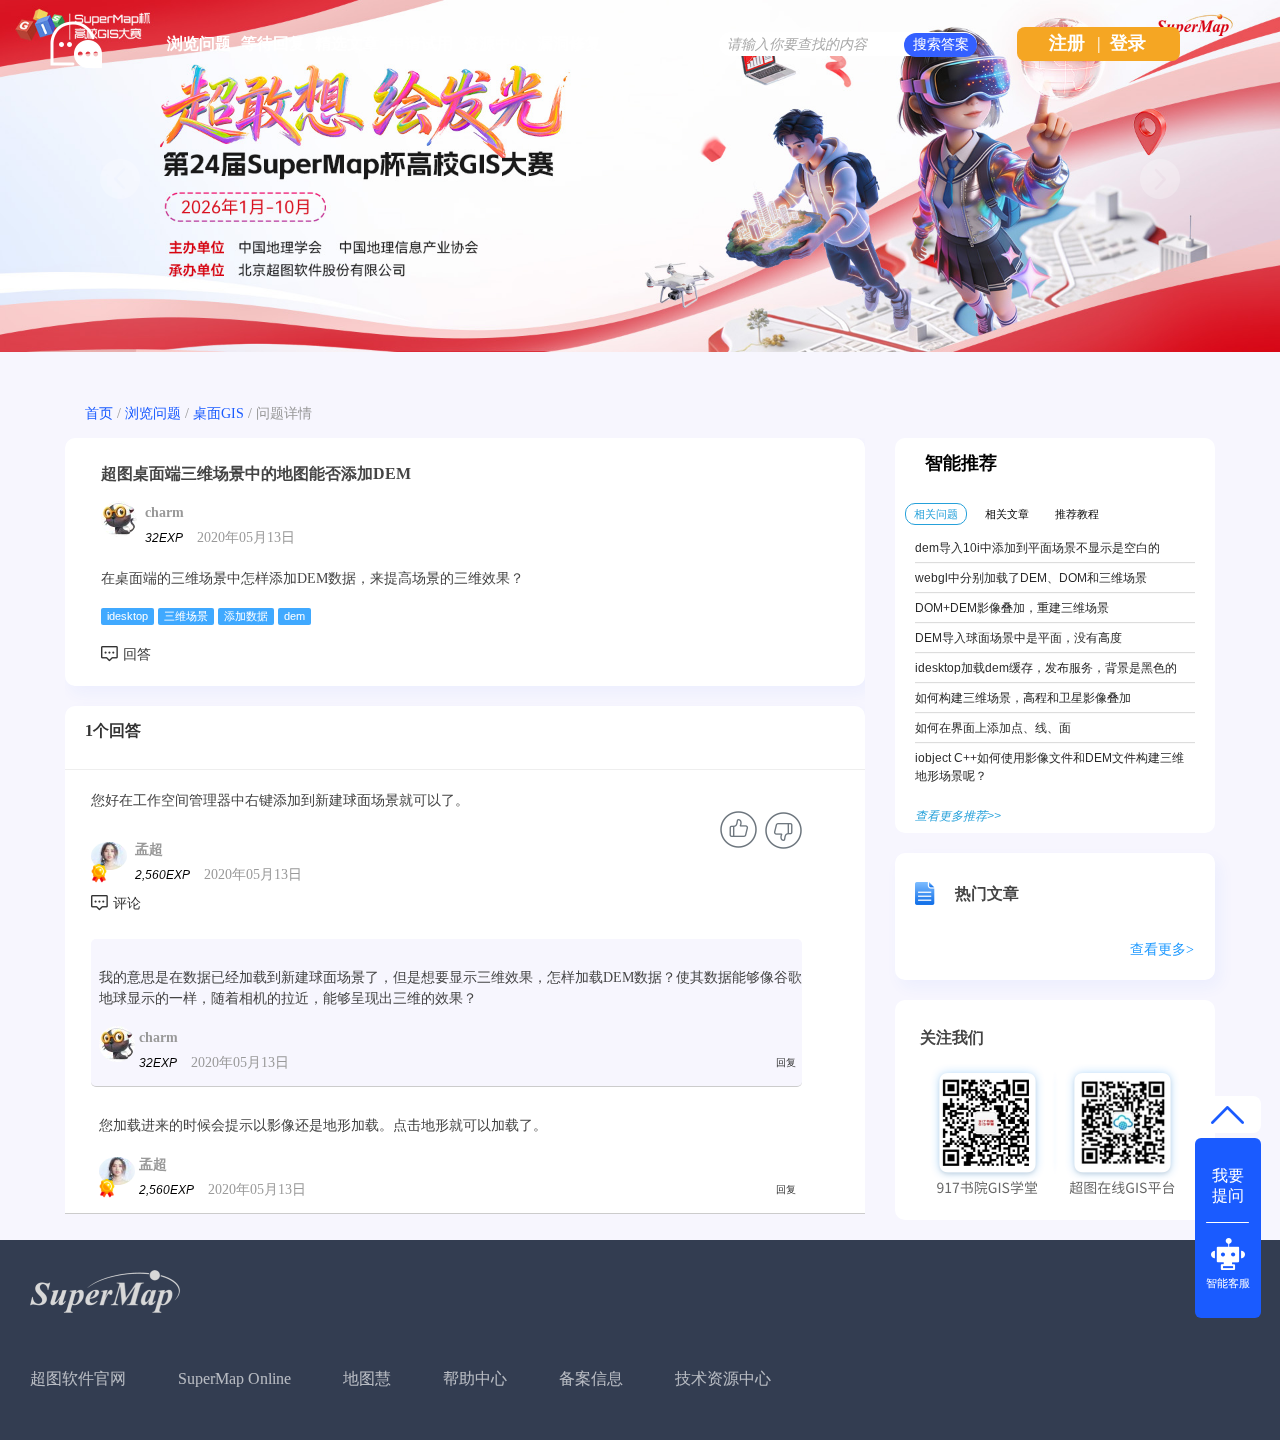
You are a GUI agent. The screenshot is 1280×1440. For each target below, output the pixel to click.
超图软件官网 (78, 1378)
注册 (1067, 43)
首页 (99, 413)
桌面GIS (218, 413)
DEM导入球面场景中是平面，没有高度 (1018, 638)
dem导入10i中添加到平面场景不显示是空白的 (1037, 548)
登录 (1128, 43)
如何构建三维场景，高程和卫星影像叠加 (1023, 698)
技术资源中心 (723, 1378)
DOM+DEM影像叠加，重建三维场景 (1012, 608)
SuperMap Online (234, 1378)
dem (294, 616)
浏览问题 (199, 43)
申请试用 (421, 43)
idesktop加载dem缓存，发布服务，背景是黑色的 (1046, 668)
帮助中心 (475, 1378)
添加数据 (246, 616)
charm (164, 512)
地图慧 (367, 1378)
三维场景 (186, 616)
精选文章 (347, 43)
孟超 (149, 849)
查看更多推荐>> (958, 816)
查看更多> (1162, 949)
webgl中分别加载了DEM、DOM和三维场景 (1031, 578)
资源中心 (495, 43)
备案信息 (591, 1378)
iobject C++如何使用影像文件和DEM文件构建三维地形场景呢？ (1049, 767)
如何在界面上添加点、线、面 (993, 728)
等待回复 (273, 43)
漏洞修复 (569, 43)
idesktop (127, 616)
